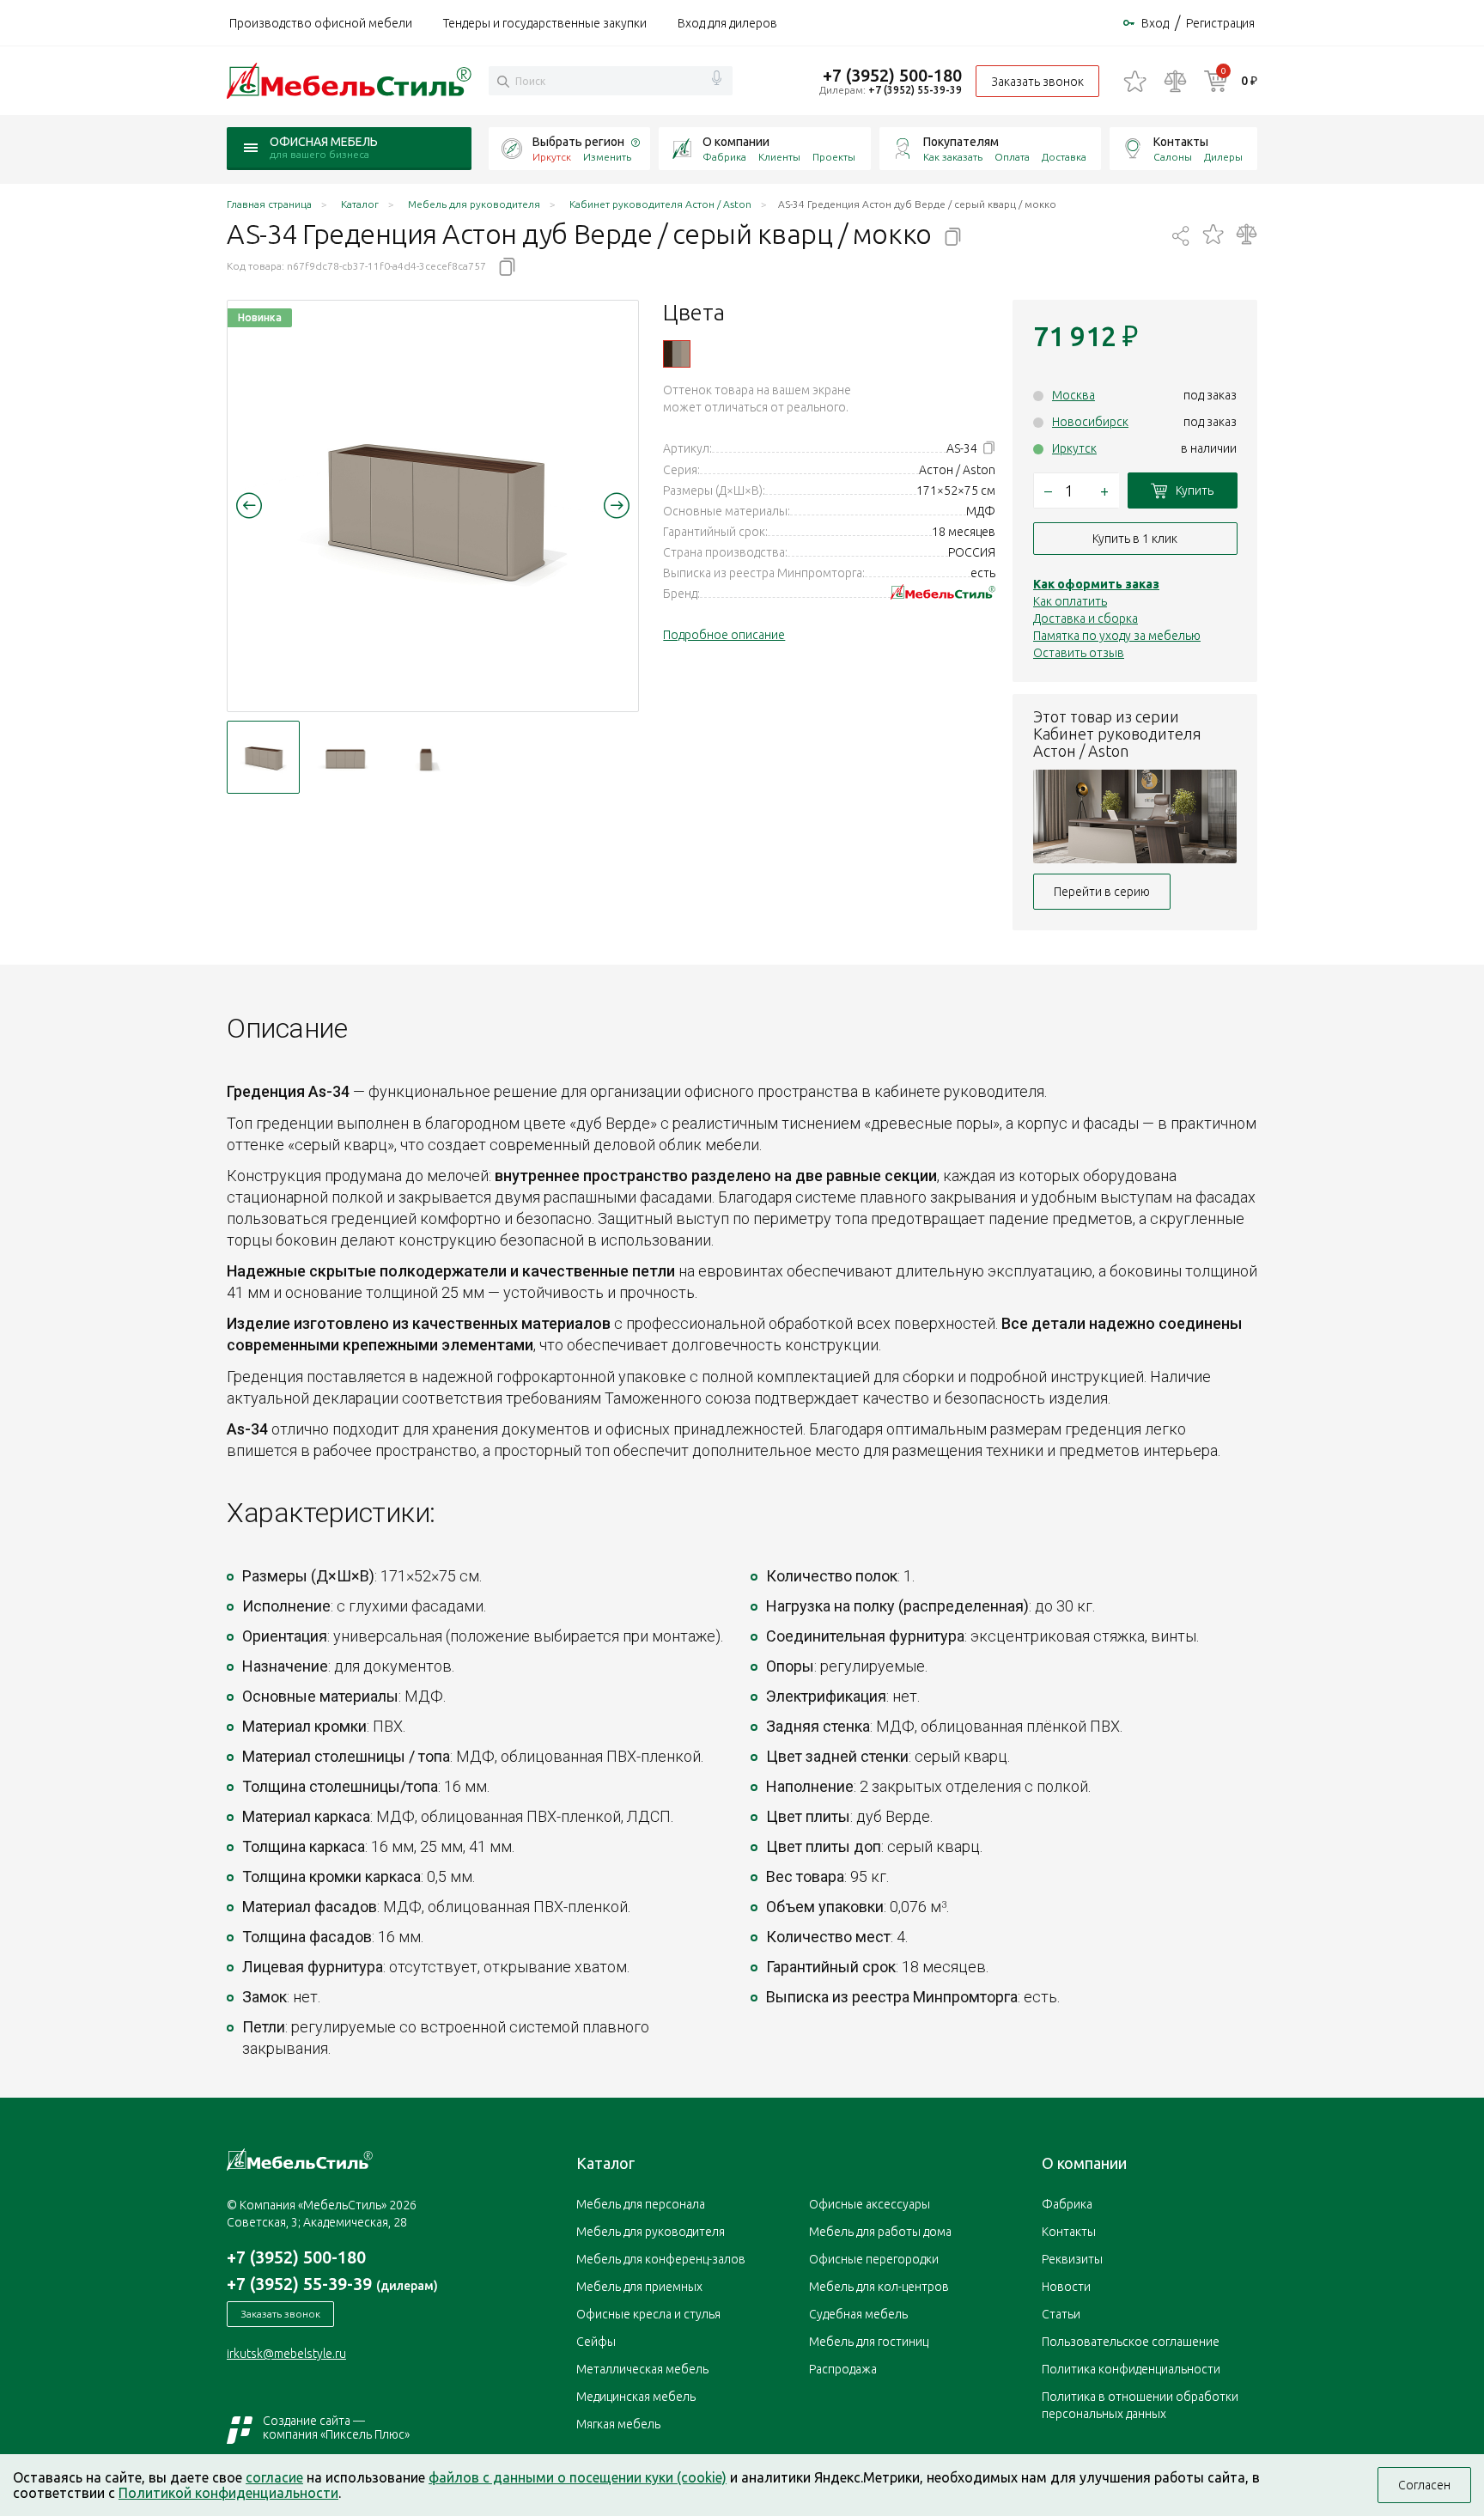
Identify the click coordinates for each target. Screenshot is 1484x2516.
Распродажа (843, 2369)
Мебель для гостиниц (869, 2342)
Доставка (1064, 157)
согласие (274, 2477)
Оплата (1012, 157)
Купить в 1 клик (1135, 539)
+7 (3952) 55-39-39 (915, 90)
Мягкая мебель (618, 2424)
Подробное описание (724, 635)
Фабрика (724, 157)
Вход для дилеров (727, 23)
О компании (736, 142)
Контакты (1181, 142)
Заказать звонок (1037, 82)
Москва (1073, 395)
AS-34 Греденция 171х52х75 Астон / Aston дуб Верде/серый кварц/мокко (677, 354)
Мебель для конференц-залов (661, 2259)
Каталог (605, 2163)
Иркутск (1074, 448)
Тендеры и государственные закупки (545, 23)
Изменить (607, 157)
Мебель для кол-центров (879, 2287)
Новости (1066, 2287)
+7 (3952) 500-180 (892, 75)
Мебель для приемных (639, 2287)
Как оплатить (1070, 601)
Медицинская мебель (636, 2397)
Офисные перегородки (874, 2259)
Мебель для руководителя (651, 2232)
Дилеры (1223, 157)
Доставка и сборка (1086, 618)
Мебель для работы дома (880, 2232)
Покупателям (961, 142)
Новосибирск (1090, 422)
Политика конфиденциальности (1131, 2369)
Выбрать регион (578, 142)
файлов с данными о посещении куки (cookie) (578, 2477)
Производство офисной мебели (321, 23)
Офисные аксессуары (870, 2204)
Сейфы (596, 2342)
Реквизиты (1072, 2259)
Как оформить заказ (1096, 584)
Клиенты (779, 157)
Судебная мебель (858, 2314)
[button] (249, 505)
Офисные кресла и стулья (648, 2314)
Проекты (834, 157)
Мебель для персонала (641, 2204)
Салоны (1173, 157)
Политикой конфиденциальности (228, 2493)
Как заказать (953, 157)
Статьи (1061, 2314)
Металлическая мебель (642, 2369)
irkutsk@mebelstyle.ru (286, 2354)
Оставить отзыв (1079, 653)
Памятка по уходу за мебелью (1117, 636)
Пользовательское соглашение (1131, 2342)
